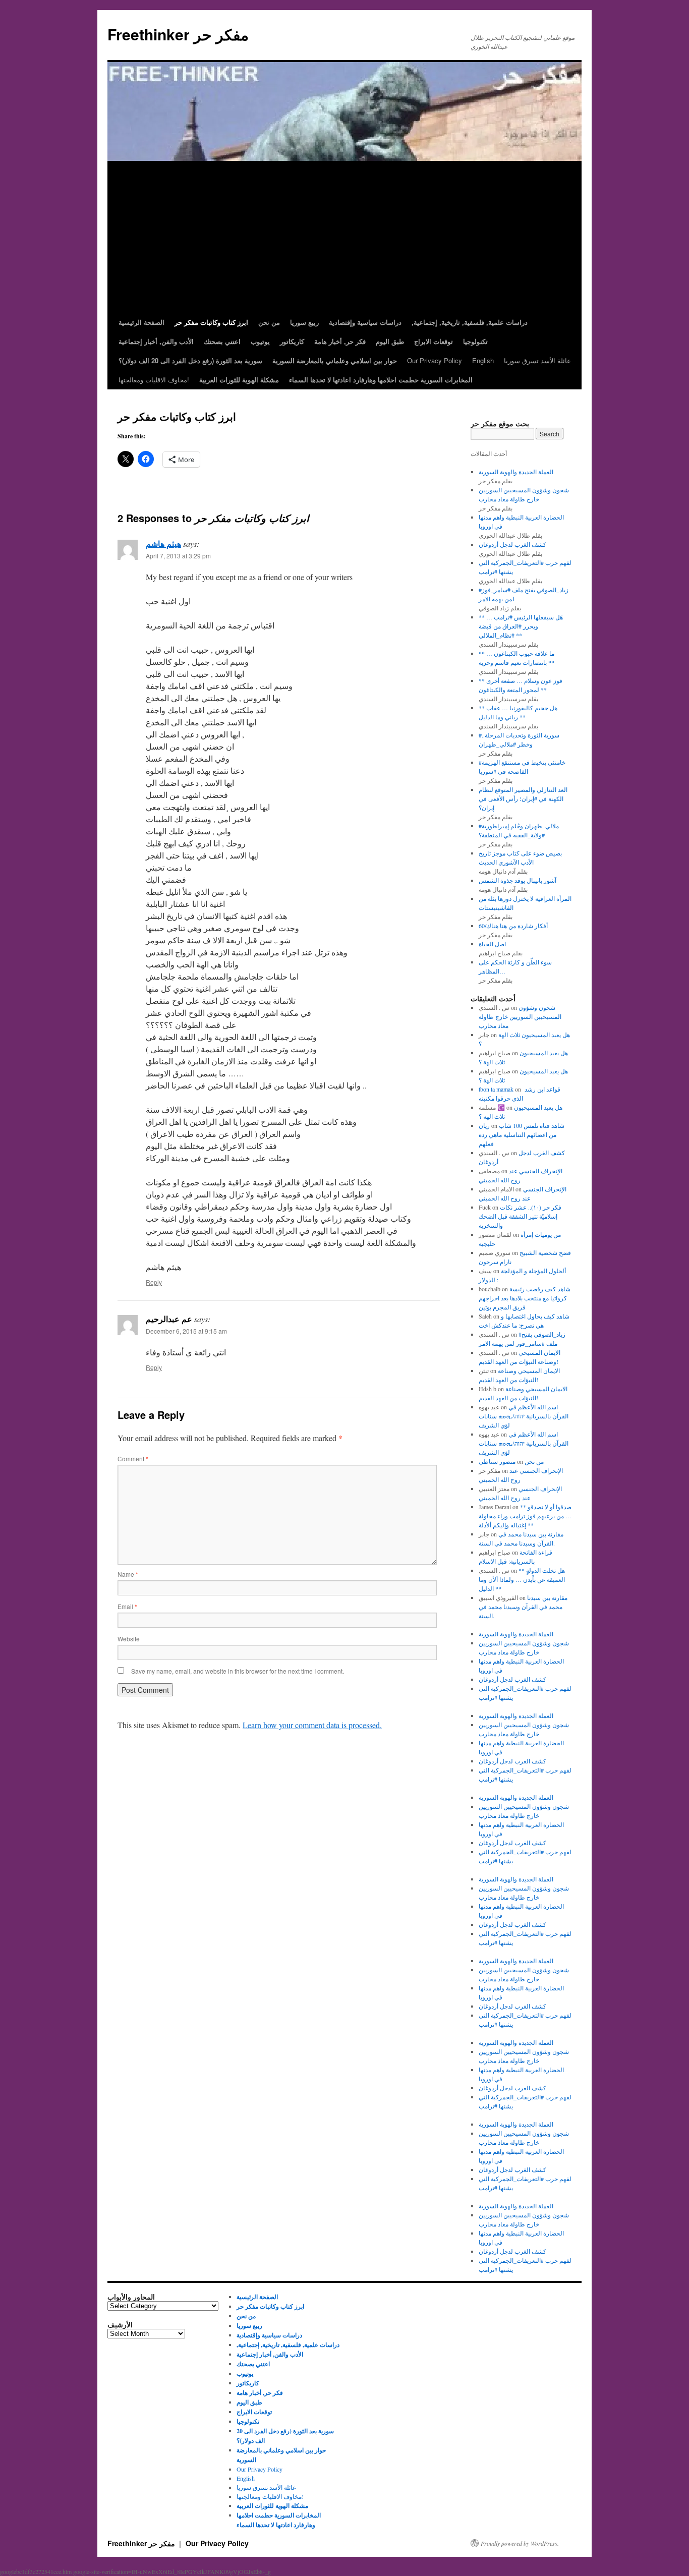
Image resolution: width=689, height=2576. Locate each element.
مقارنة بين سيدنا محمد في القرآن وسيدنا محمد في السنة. (523, 1607)
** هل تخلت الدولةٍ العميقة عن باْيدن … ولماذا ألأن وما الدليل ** (522, 1579)
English (483, 360)
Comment (133, 1458)
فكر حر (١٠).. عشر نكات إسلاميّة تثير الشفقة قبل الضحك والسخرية (520, 1216)
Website (129, 1639)
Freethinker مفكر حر (178, 34)
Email (127, 1606)
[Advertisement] (344, 237)
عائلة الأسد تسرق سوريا (537, 360)
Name (128, 1574)
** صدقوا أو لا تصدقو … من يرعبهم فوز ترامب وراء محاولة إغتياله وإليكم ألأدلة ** (525, 1516)
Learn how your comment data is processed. (312, 1725)
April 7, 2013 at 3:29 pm (178, 556)
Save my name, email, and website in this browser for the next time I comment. (238, 1671)
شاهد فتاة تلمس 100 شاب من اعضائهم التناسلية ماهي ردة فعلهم (522, 1134)
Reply (154, 1282)
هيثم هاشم (163, 543)
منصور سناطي (497, 1461)
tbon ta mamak (496, 1089)
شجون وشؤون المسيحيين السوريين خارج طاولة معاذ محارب (520, 1016)
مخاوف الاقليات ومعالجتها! (154, 380)
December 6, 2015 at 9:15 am (186, 1331)
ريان (484, 1125)
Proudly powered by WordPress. (520, 2543)
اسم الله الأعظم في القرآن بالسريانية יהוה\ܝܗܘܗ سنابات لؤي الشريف (524, 1416)
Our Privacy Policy (435, 360)
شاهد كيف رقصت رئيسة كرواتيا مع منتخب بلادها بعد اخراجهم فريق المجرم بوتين (525, 1298)
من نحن (534, 1461)
